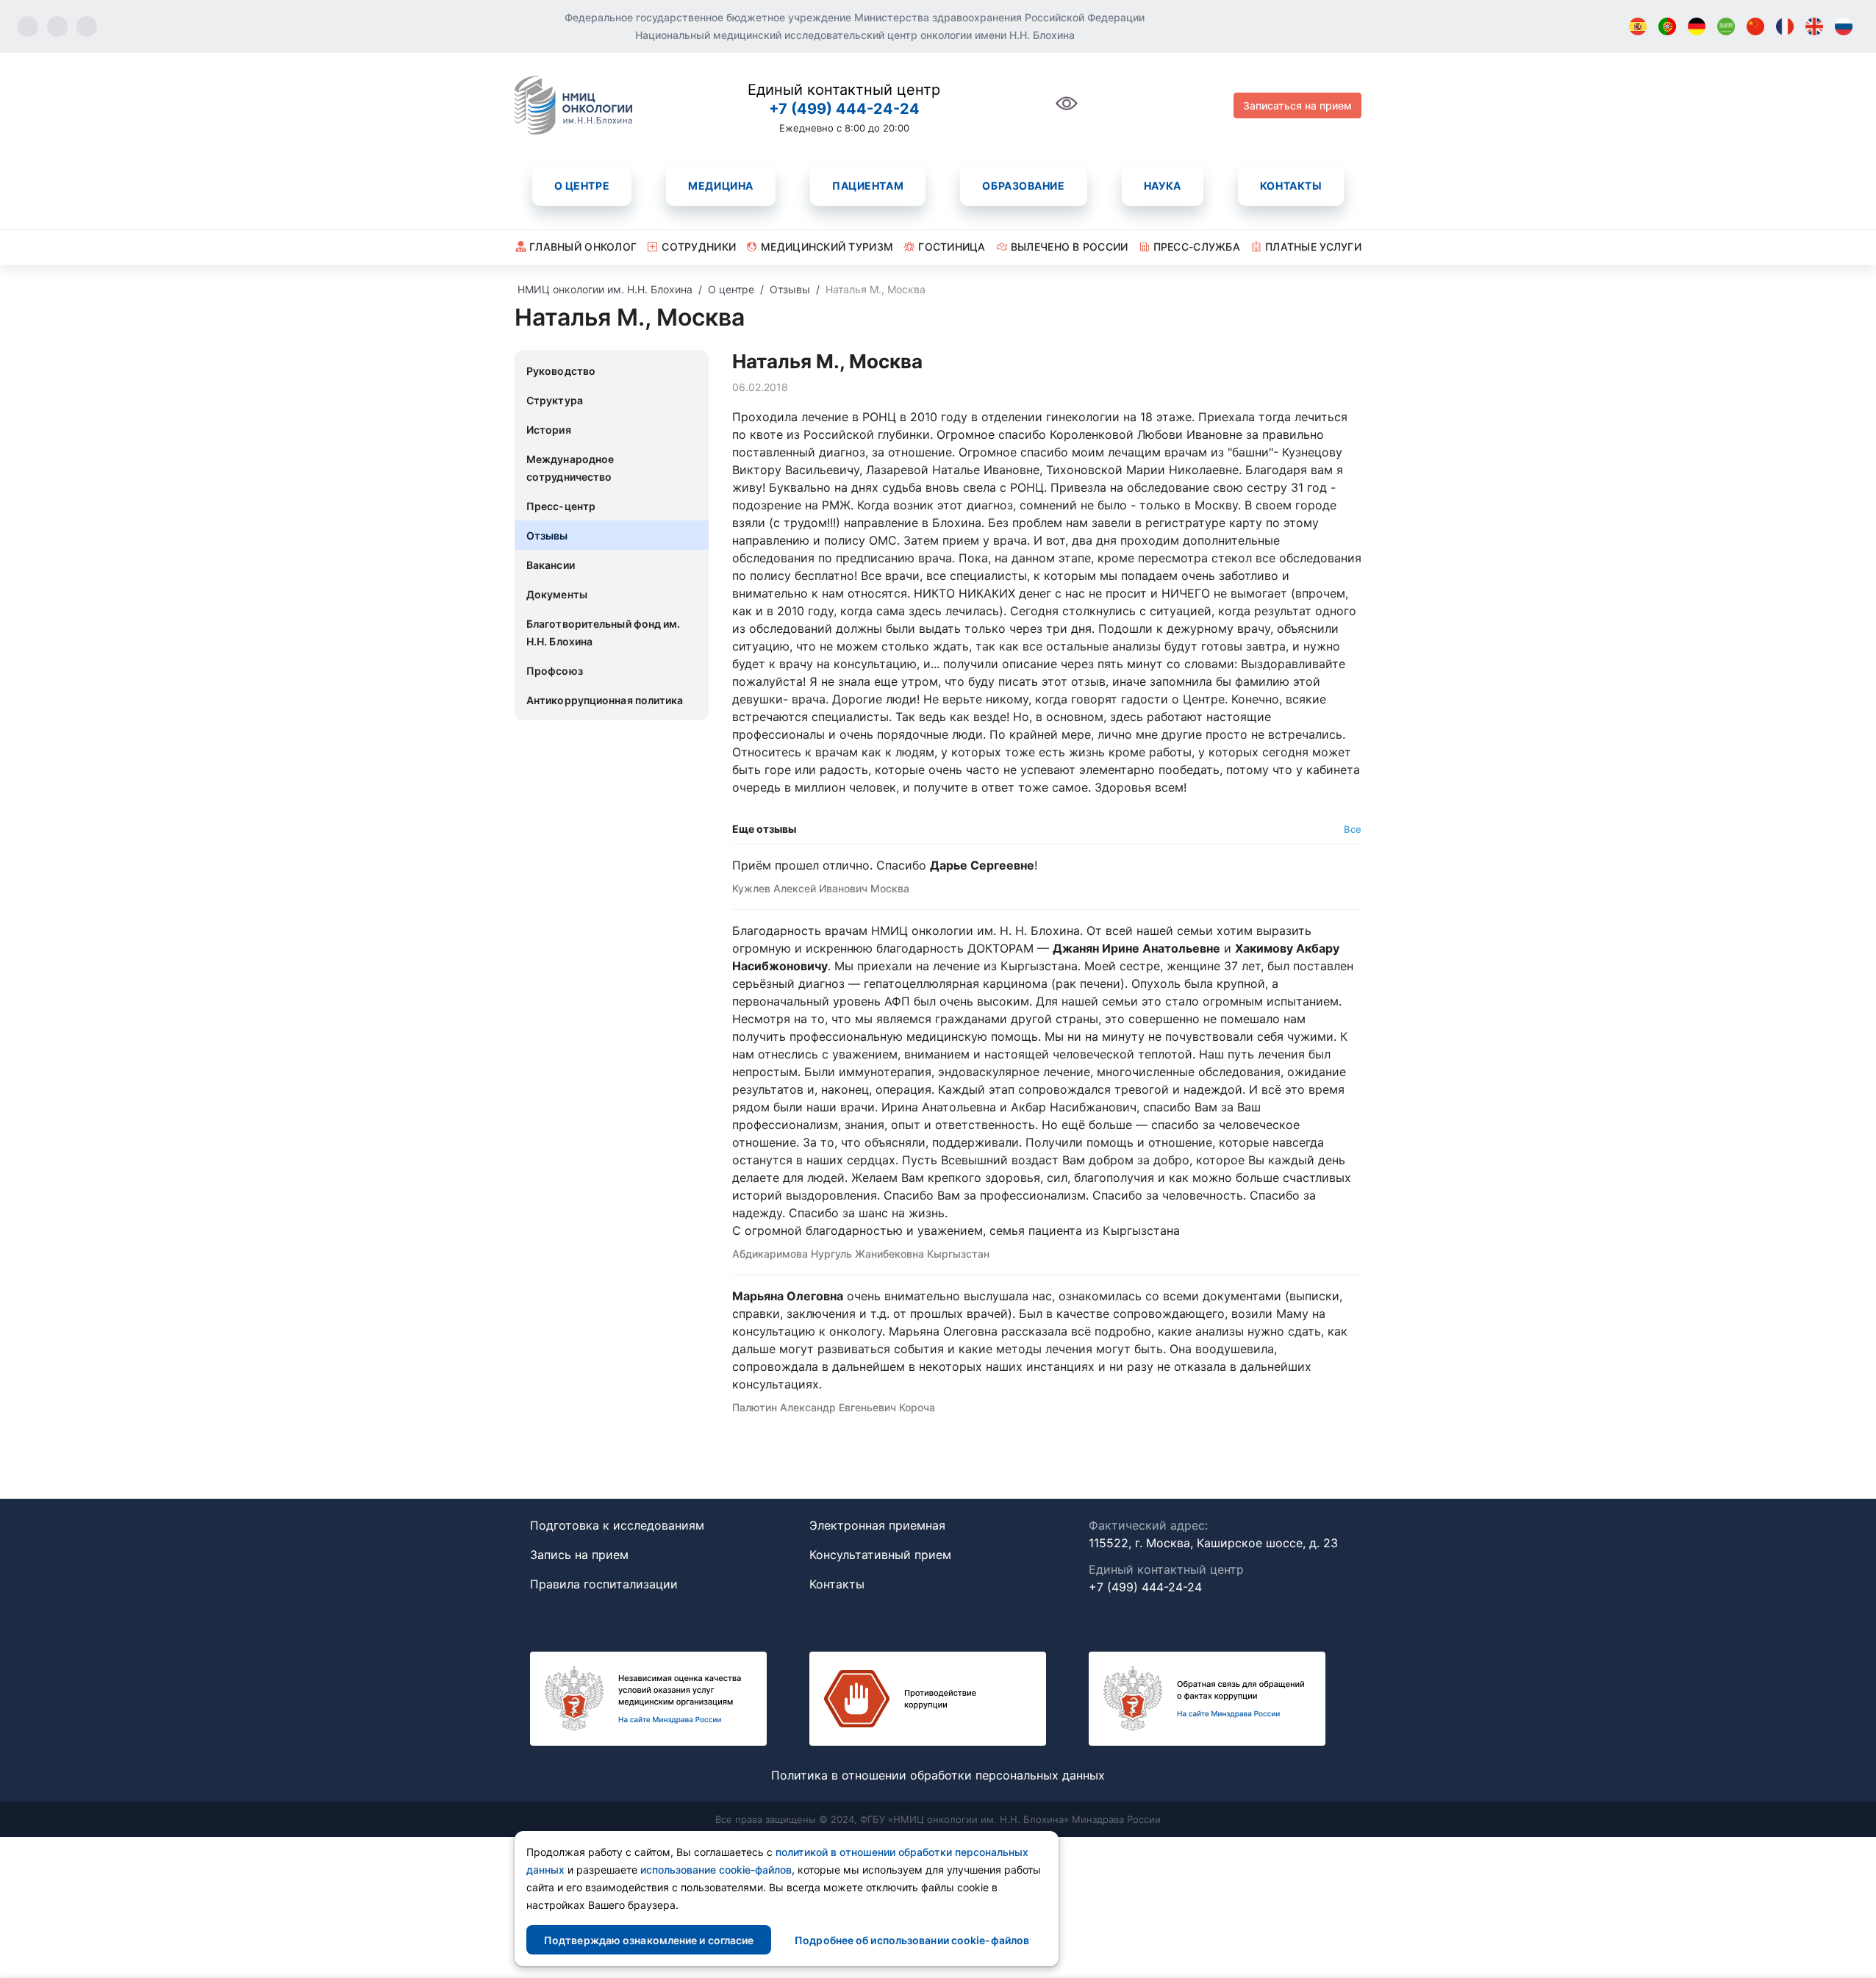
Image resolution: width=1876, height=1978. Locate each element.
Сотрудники (699, 247)
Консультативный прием (880, 1555)
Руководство (561, 371)
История (549, 430)
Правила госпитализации (604, 1584)
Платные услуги (1313, 247)
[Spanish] (1638, 26)
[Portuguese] (1667, 26)
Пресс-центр (561, 506)
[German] (1697, 26)
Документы (557, 594)
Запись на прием (579, 1555)
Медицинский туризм (827, 247)
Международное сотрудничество (570, 468)
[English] (1814, 26)
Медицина (720, 186)
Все (1353, 829)
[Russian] (1844, 26)
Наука (1163, 186)
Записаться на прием (1297, 105)
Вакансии (551, 565)
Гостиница (952, 247)
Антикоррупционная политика (605, 700)
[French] (1785, 26)
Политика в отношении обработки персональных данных (938, 1775)
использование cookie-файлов (716, 1870)
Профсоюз (555, 671)
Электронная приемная (877, 1525)
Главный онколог (583, 247)
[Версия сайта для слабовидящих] (1067, 111)
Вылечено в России (1070, 247)
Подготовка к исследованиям (617, 1525)
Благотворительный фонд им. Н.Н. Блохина (604, 633)
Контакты (1291, 186)
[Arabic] (1726, 26)
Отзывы (547, 535)
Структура (555, 400)
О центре (582, 186)
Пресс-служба (1197, 247)
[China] (1755, 26)
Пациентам (868, 186)
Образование (1023, 186)
